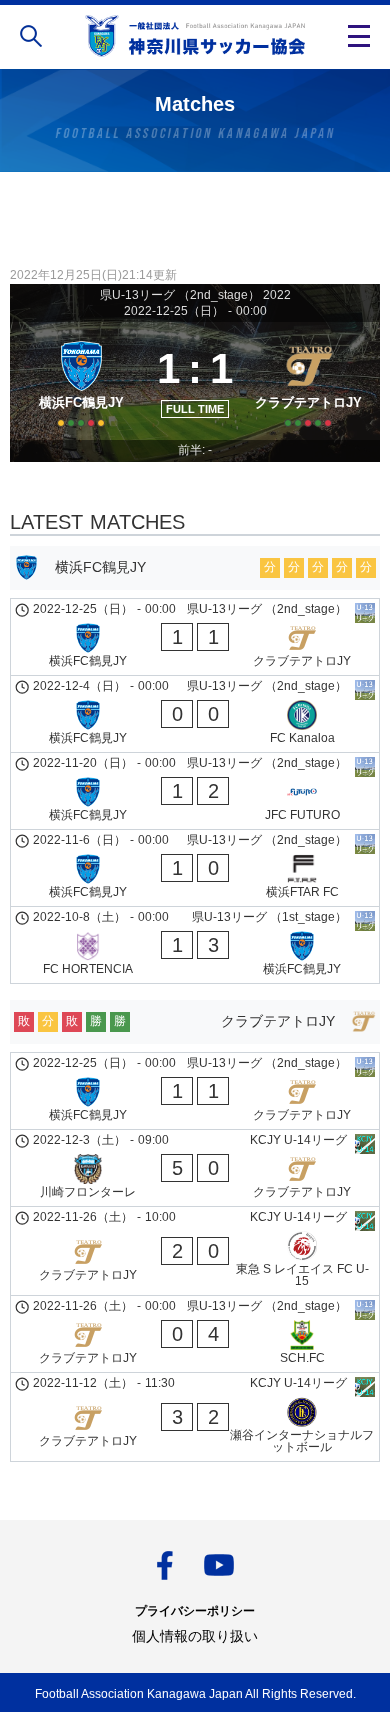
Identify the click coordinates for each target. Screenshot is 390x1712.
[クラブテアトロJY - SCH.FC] (195, 1334)
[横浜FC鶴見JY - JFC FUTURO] (195, 791)
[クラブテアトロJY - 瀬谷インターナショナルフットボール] (195, 1417)
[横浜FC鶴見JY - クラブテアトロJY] (195, 637)
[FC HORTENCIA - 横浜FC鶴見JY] (195, 945)
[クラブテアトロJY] (308, 381)
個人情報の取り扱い (195, 1636)
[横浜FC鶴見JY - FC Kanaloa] (195, 714)
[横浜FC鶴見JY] (81, 381)
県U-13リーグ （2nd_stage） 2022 (195, 295)
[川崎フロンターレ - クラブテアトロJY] (195, 1168)
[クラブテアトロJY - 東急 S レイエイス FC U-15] (195, 1251)
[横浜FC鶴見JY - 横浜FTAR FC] (195, 868)
